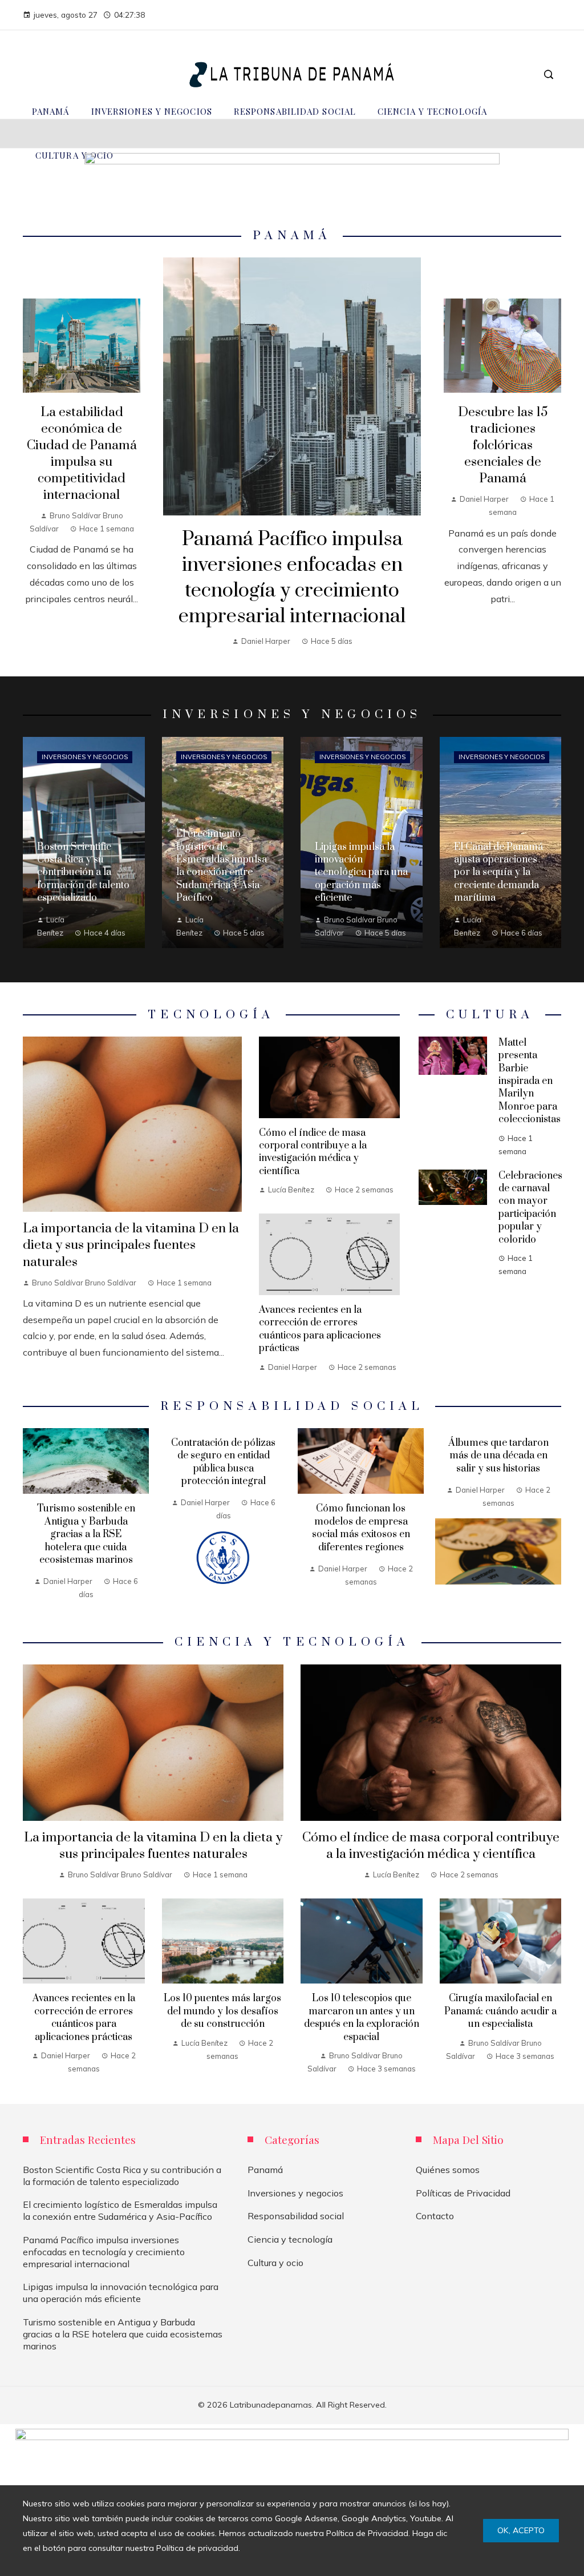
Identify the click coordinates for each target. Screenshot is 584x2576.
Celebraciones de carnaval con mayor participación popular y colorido (530, 1208)
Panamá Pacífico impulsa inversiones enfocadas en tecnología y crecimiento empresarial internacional (292, 578)
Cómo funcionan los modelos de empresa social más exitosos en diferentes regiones (361, 1528)
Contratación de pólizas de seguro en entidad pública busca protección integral (223, 1462)
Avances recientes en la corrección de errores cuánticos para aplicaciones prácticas (320, 1329)
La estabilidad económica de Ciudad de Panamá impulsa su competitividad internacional (82, 454)
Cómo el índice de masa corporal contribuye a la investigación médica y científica (313, 1152)
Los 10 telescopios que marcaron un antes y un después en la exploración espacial (362, 2017)
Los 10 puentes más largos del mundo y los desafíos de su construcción (222, 2011)
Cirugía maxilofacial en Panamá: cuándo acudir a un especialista (500, 2011)
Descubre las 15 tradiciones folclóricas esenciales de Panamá (503, 446)
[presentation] (31, 1519)
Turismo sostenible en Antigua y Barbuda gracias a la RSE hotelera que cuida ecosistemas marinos (86, 1534)
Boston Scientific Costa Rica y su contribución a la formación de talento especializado (122, 2176)
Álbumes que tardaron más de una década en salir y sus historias (498, 1456)
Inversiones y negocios (85, 757)
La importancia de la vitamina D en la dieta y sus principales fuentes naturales (131, 1245)
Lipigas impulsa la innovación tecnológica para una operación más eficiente (121, 2293)
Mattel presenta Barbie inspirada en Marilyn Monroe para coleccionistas (530, 1081)
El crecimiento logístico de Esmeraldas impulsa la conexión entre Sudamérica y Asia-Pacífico (120, 2210)
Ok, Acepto (521, 2530)
